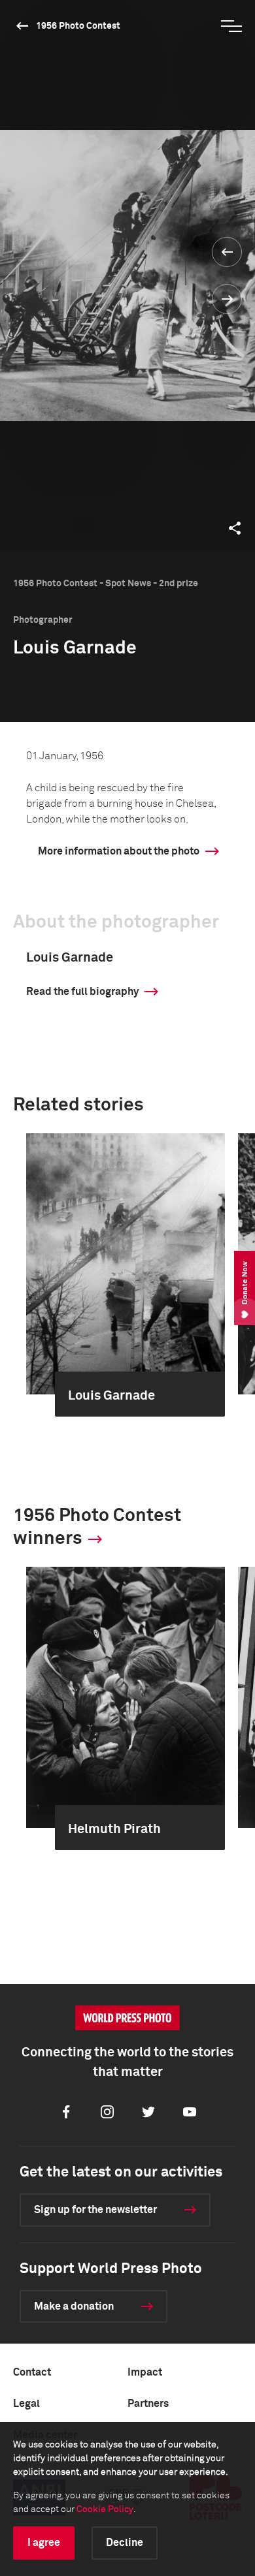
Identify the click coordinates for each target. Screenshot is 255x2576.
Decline (125, 2543)
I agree (44, 2543)
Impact (145, 2372)
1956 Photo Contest (78, 26)
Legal (26, 2404)
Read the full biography (82, 992)
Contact (32, 2372)
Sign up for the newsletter (95, 2210)
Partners (148, 2404)
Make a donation (74, 2306)
